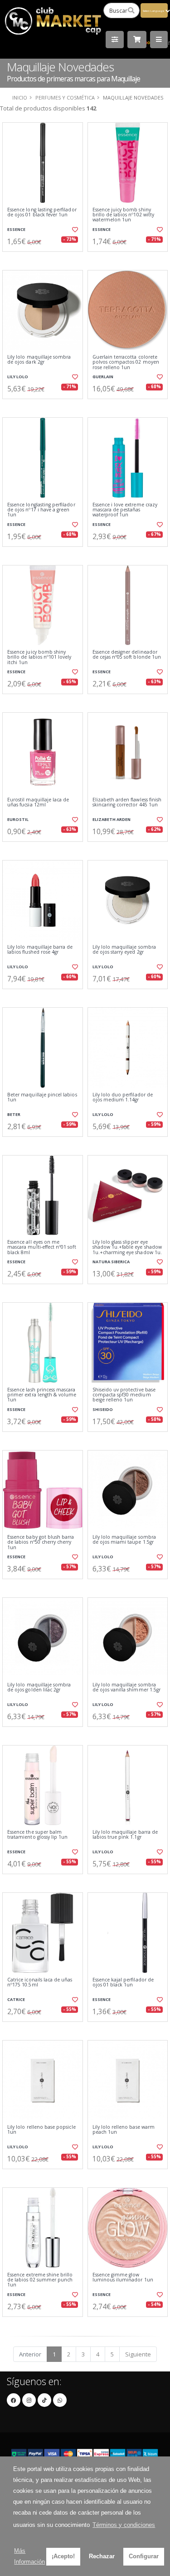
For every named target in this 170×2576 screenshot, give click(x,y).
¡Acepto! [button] (63, 2556)
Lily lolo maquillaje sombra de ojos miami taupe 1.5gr (124, 1540)
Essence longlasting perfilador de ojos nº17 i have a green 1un (41, 510)
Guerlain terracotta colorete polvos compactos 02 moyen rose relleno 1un (126, 362)
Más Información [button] (29, 2556)
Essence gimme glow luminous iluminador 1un (123, 2278)
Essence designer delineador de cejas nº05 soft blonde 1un (127, 655)
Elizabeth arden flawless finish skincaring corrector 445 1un (127, 803)
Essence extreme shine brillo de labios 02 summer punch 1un (40, 2280)
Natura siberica (111, 1262)
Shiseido (103, 1409)
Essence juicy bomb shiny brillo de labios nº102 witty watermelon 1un (123, 215)
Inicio (20, 98)
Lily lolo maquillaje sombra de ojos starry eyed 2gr (124, 950)
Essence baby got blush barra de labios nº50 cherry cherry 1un (41, 1542)
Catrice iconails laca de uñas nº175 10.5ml (40, 1983)
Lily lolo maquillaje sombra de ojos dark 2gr (39, 360)
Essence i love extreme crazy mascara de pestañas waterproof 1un (125, 510)
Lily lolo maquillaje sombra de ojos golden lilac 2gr (39, 1688)
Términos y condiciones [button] (124, 2525)
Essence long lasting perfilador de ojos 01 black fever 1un (42, 213)
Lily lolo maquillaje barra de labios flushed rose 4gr (40, 950)
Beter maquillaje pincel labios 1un (42, 1098)
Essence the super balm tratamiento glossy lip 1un (37, 1835)
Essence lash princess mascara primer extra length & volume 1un (42, 1395)
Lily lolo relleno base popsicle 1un (41, 2130)
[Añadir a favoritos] (74, 230)
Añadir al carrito (45, 259)
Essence (16, 229)
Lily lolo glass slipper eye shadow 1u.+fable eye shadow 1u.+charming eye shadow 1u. (127, 1247)
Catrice (16, 1999)
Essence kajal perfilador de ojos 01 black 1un (123, 1983)
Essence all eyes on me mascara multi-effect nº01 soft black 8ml (42, 1247)
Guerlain (103, 377)
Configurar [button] (144, 2556)
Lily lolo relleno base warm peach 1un (124, 2130)
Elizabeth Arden (112, 819)
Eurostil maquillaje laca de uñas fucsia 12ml (38, 803)
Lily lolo (18, 377)
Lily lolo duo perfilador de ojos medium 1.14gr (123, 1098)
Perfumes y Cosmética (65, 98)
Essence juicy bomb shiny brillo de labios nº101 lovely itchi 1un (39, 657)
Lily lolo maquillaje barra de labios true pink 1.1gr (125, 1835)
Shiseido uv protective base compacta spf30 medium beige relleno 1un (124, 1395)
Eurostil (18, 819)
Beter (14, 1114)
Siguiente (138, 2354)
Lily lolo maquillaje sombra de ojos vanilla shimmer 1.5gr (127, 1688)
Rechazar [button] (102, 2556)
